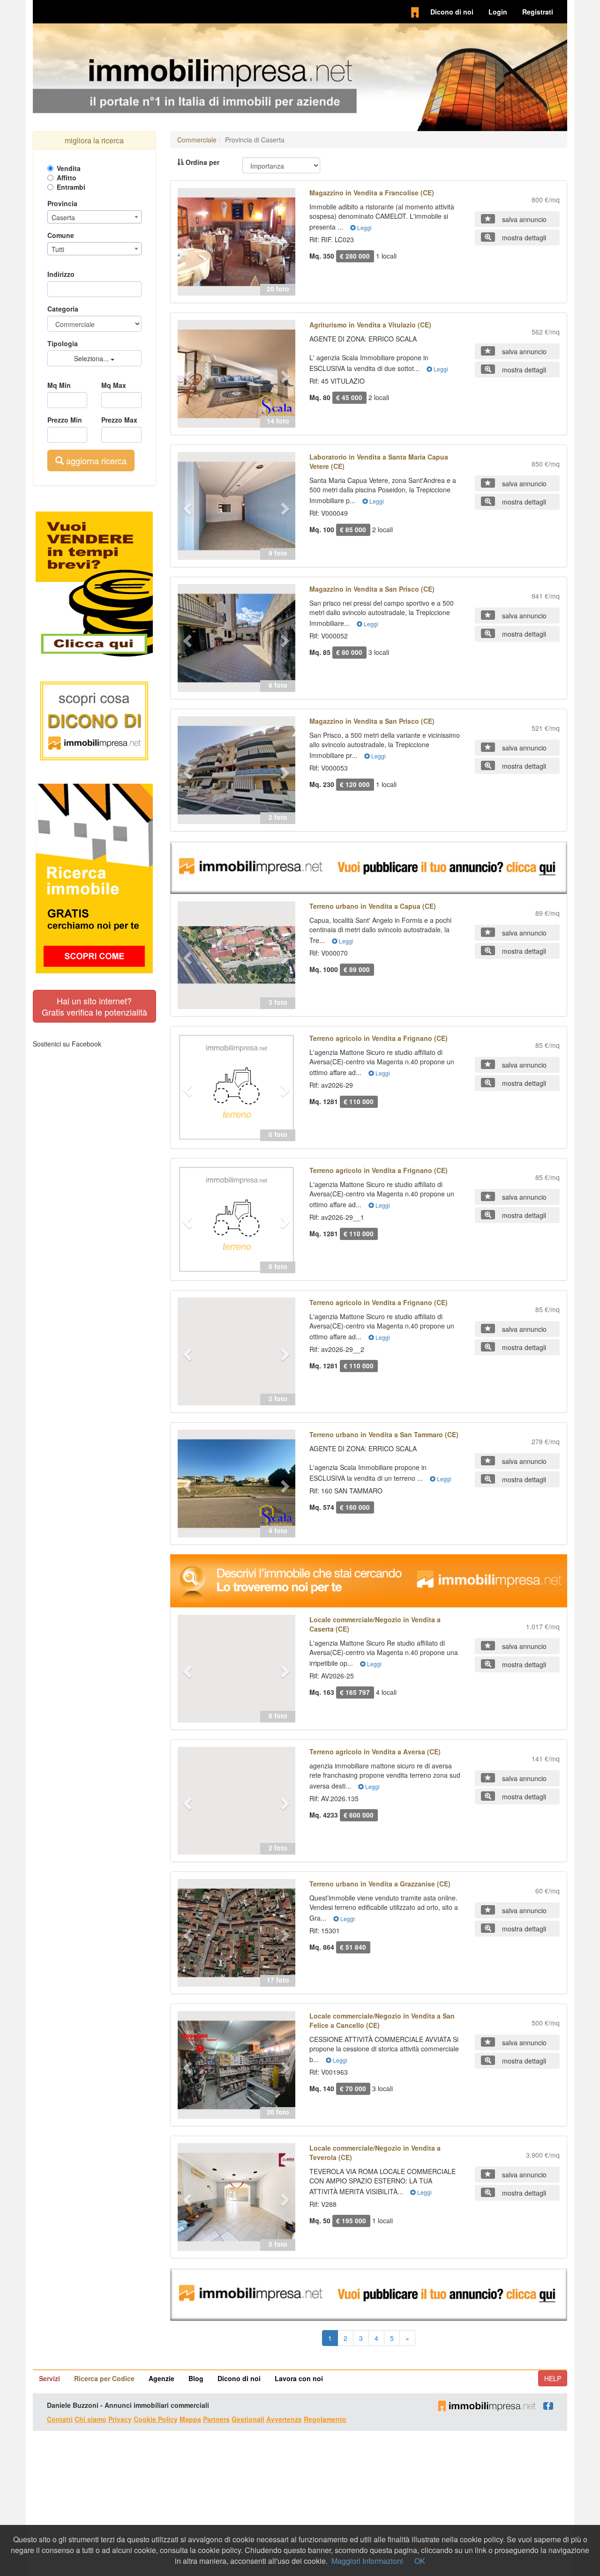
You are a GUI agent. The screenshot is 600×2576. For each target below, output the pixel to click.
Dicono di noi (452, 12)
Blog (196, 2378)
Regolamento (325, 2419)
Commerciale (197, 140)
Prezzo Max (119, 420)
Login (498, 12)
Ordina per (202, 162)
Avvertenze (284, 2419)
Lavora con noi (299, 2378)
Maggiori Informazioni (367, 2561)
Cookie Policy (156, 2419)
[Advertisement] (300, 2503)
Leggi (364, 227)
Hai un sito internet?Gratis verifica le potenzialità (94, 1006)
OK (420, 2561)
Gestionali (248, 2419)
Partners (216, 2419)
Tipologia (63, 343)
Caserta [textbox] (63, 217)
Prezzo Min (65, 420)
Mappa (190, 2419)
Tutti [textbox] (58, 249)
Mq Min (59, 385)
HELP (553, 2378)
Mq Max (114, 385)
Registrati (538, 12)
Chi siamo (90, 2419)
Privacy (120, 2419)
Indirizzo (61, 274)
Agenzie (161, 2378)
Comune (61, 235)
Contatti (60, 2419)
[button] (187, 242)
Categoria (63, 309)
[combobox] (94, 217)
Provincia (62, 203)
